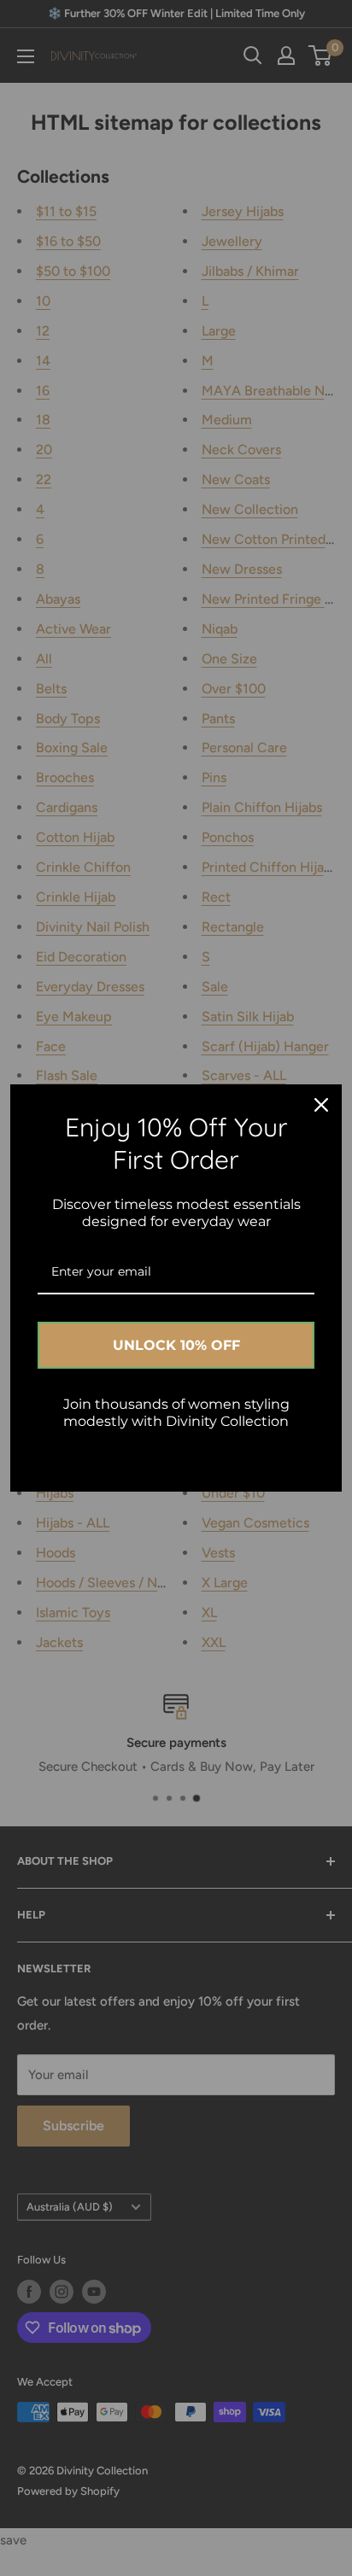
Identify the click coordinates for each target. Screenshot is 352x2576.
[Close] (321, 1105)
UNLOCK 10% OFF (176, 1345)
